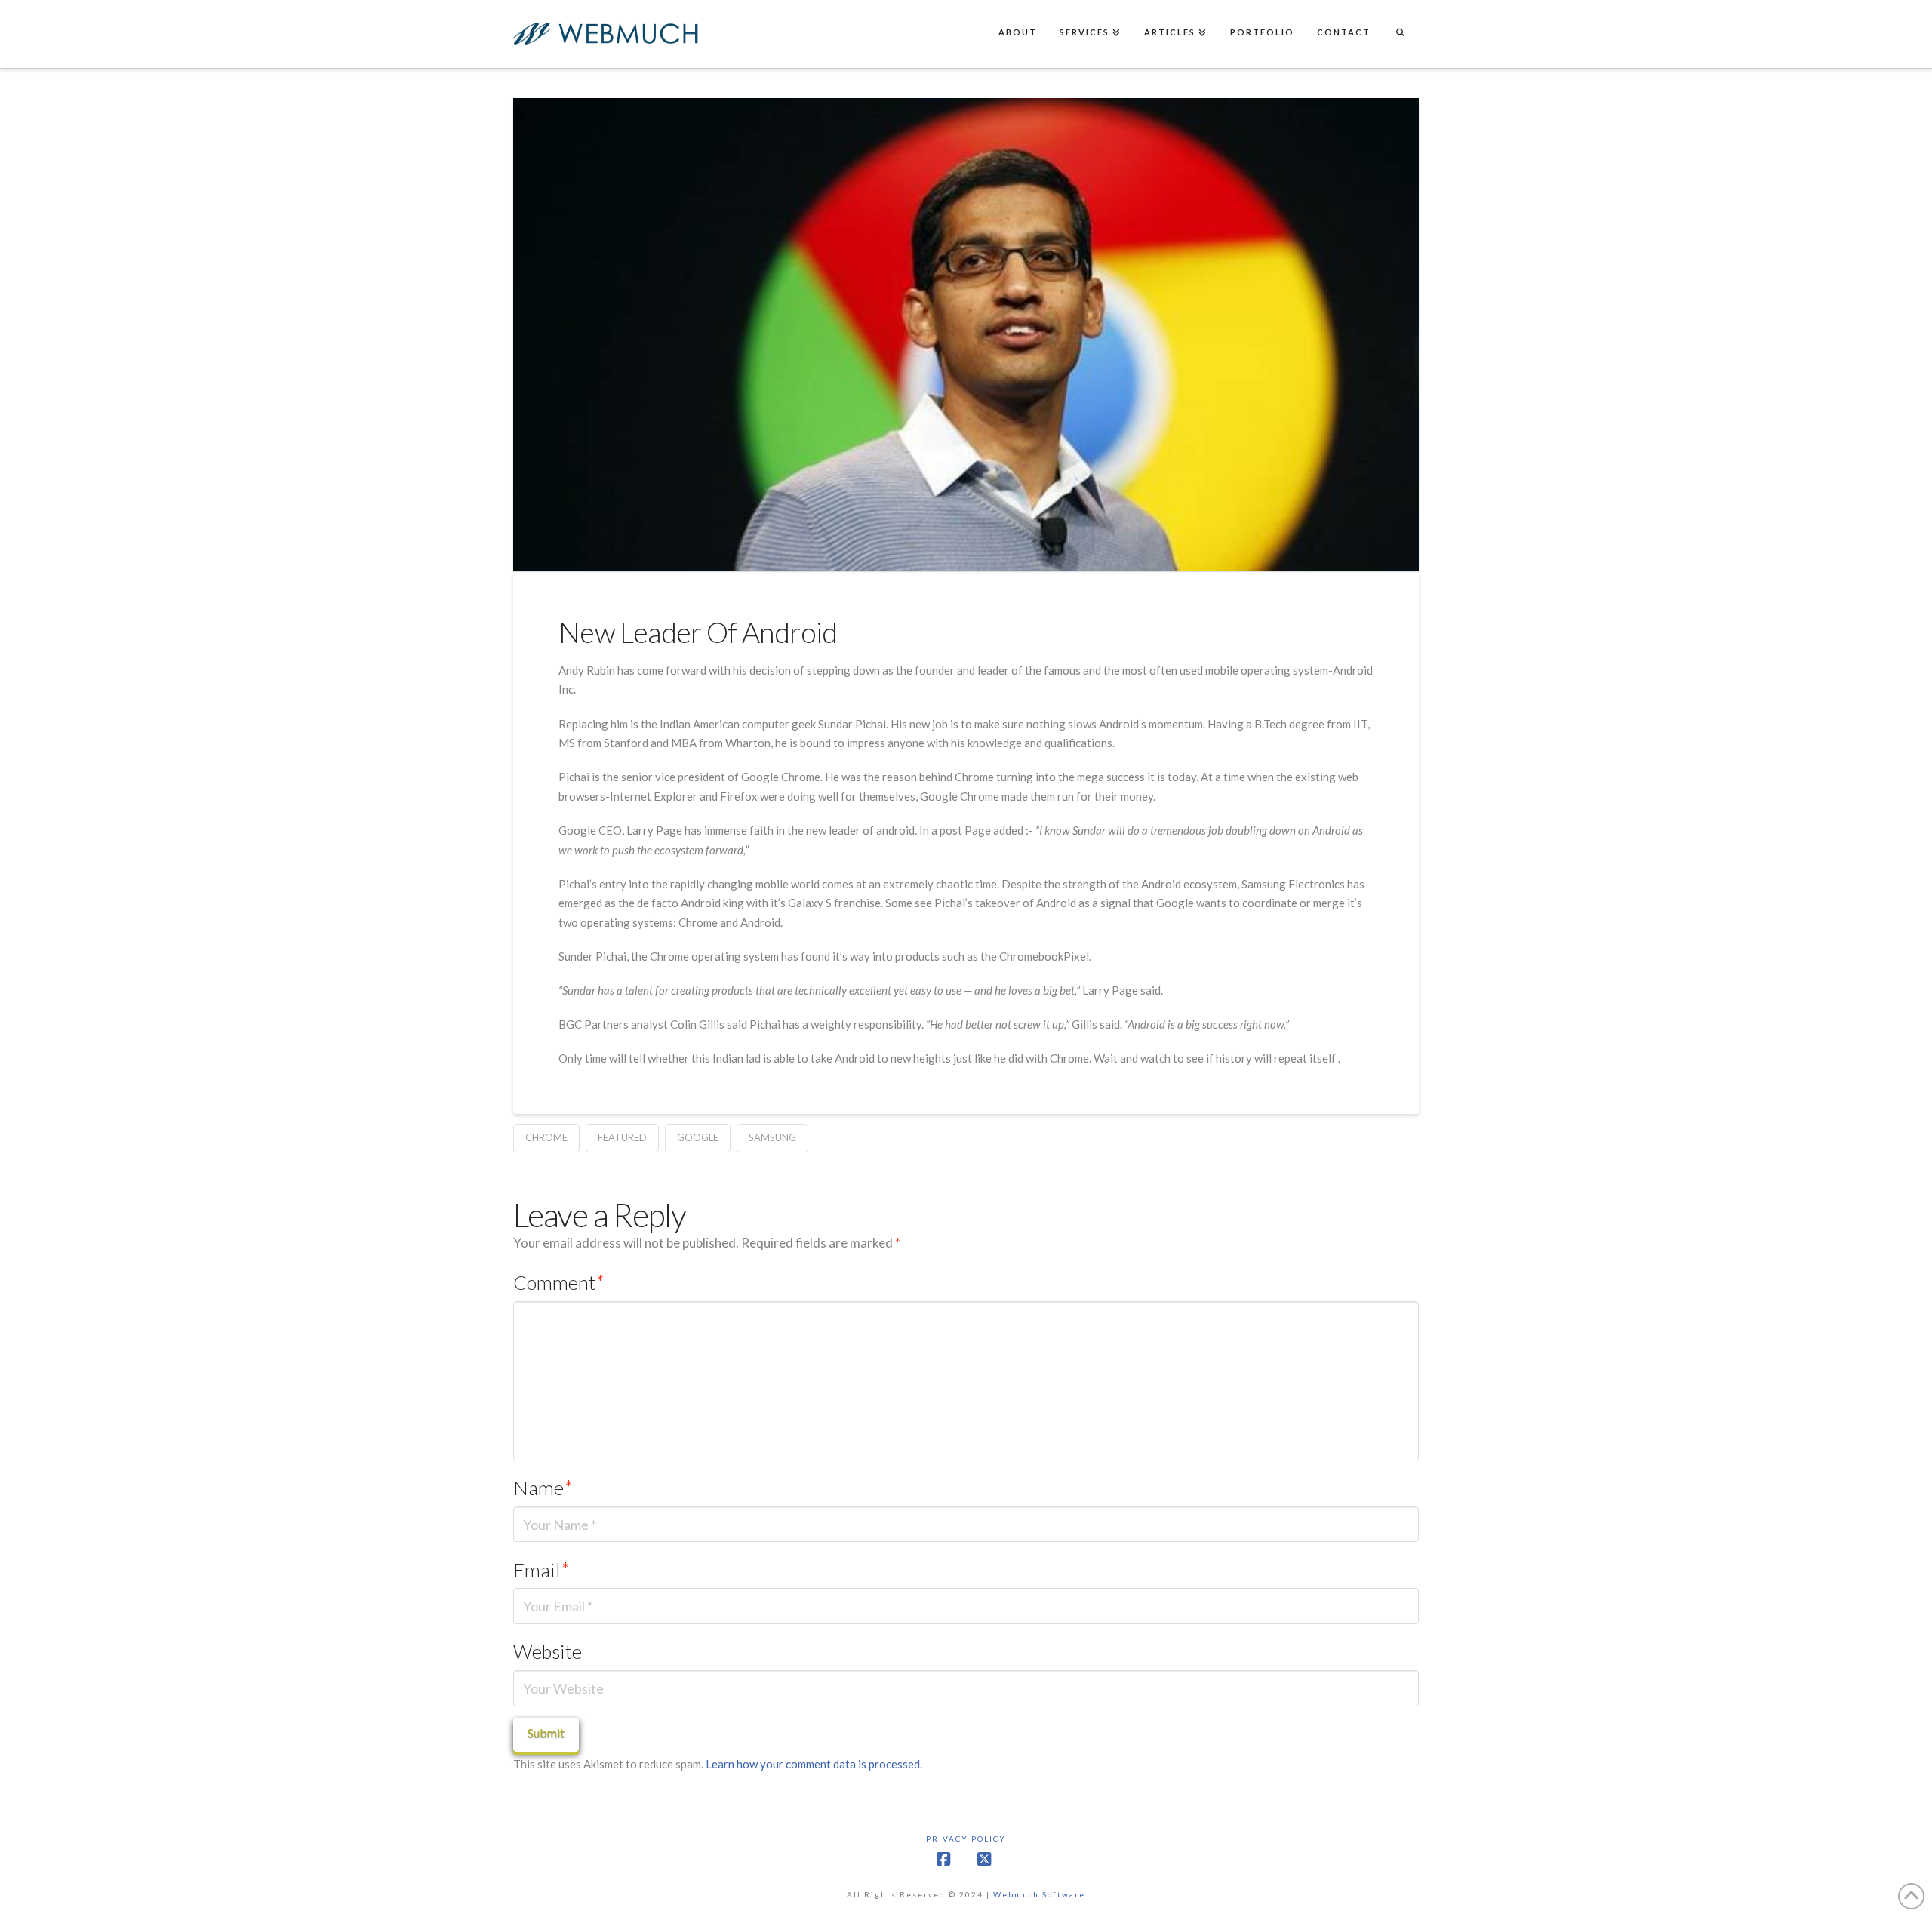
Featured (622, 1137)
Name (543, 1488)
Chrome (546, 1137)
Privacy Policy (966, 1839)
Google (698, 1137)
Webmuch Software (1039, 1894)
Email (541, 1570)
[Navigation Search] (1400, 34)
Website (548, 1651)
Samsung (772, 1137)
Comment (559, 1282)
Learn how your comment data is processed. (814, 1764)
